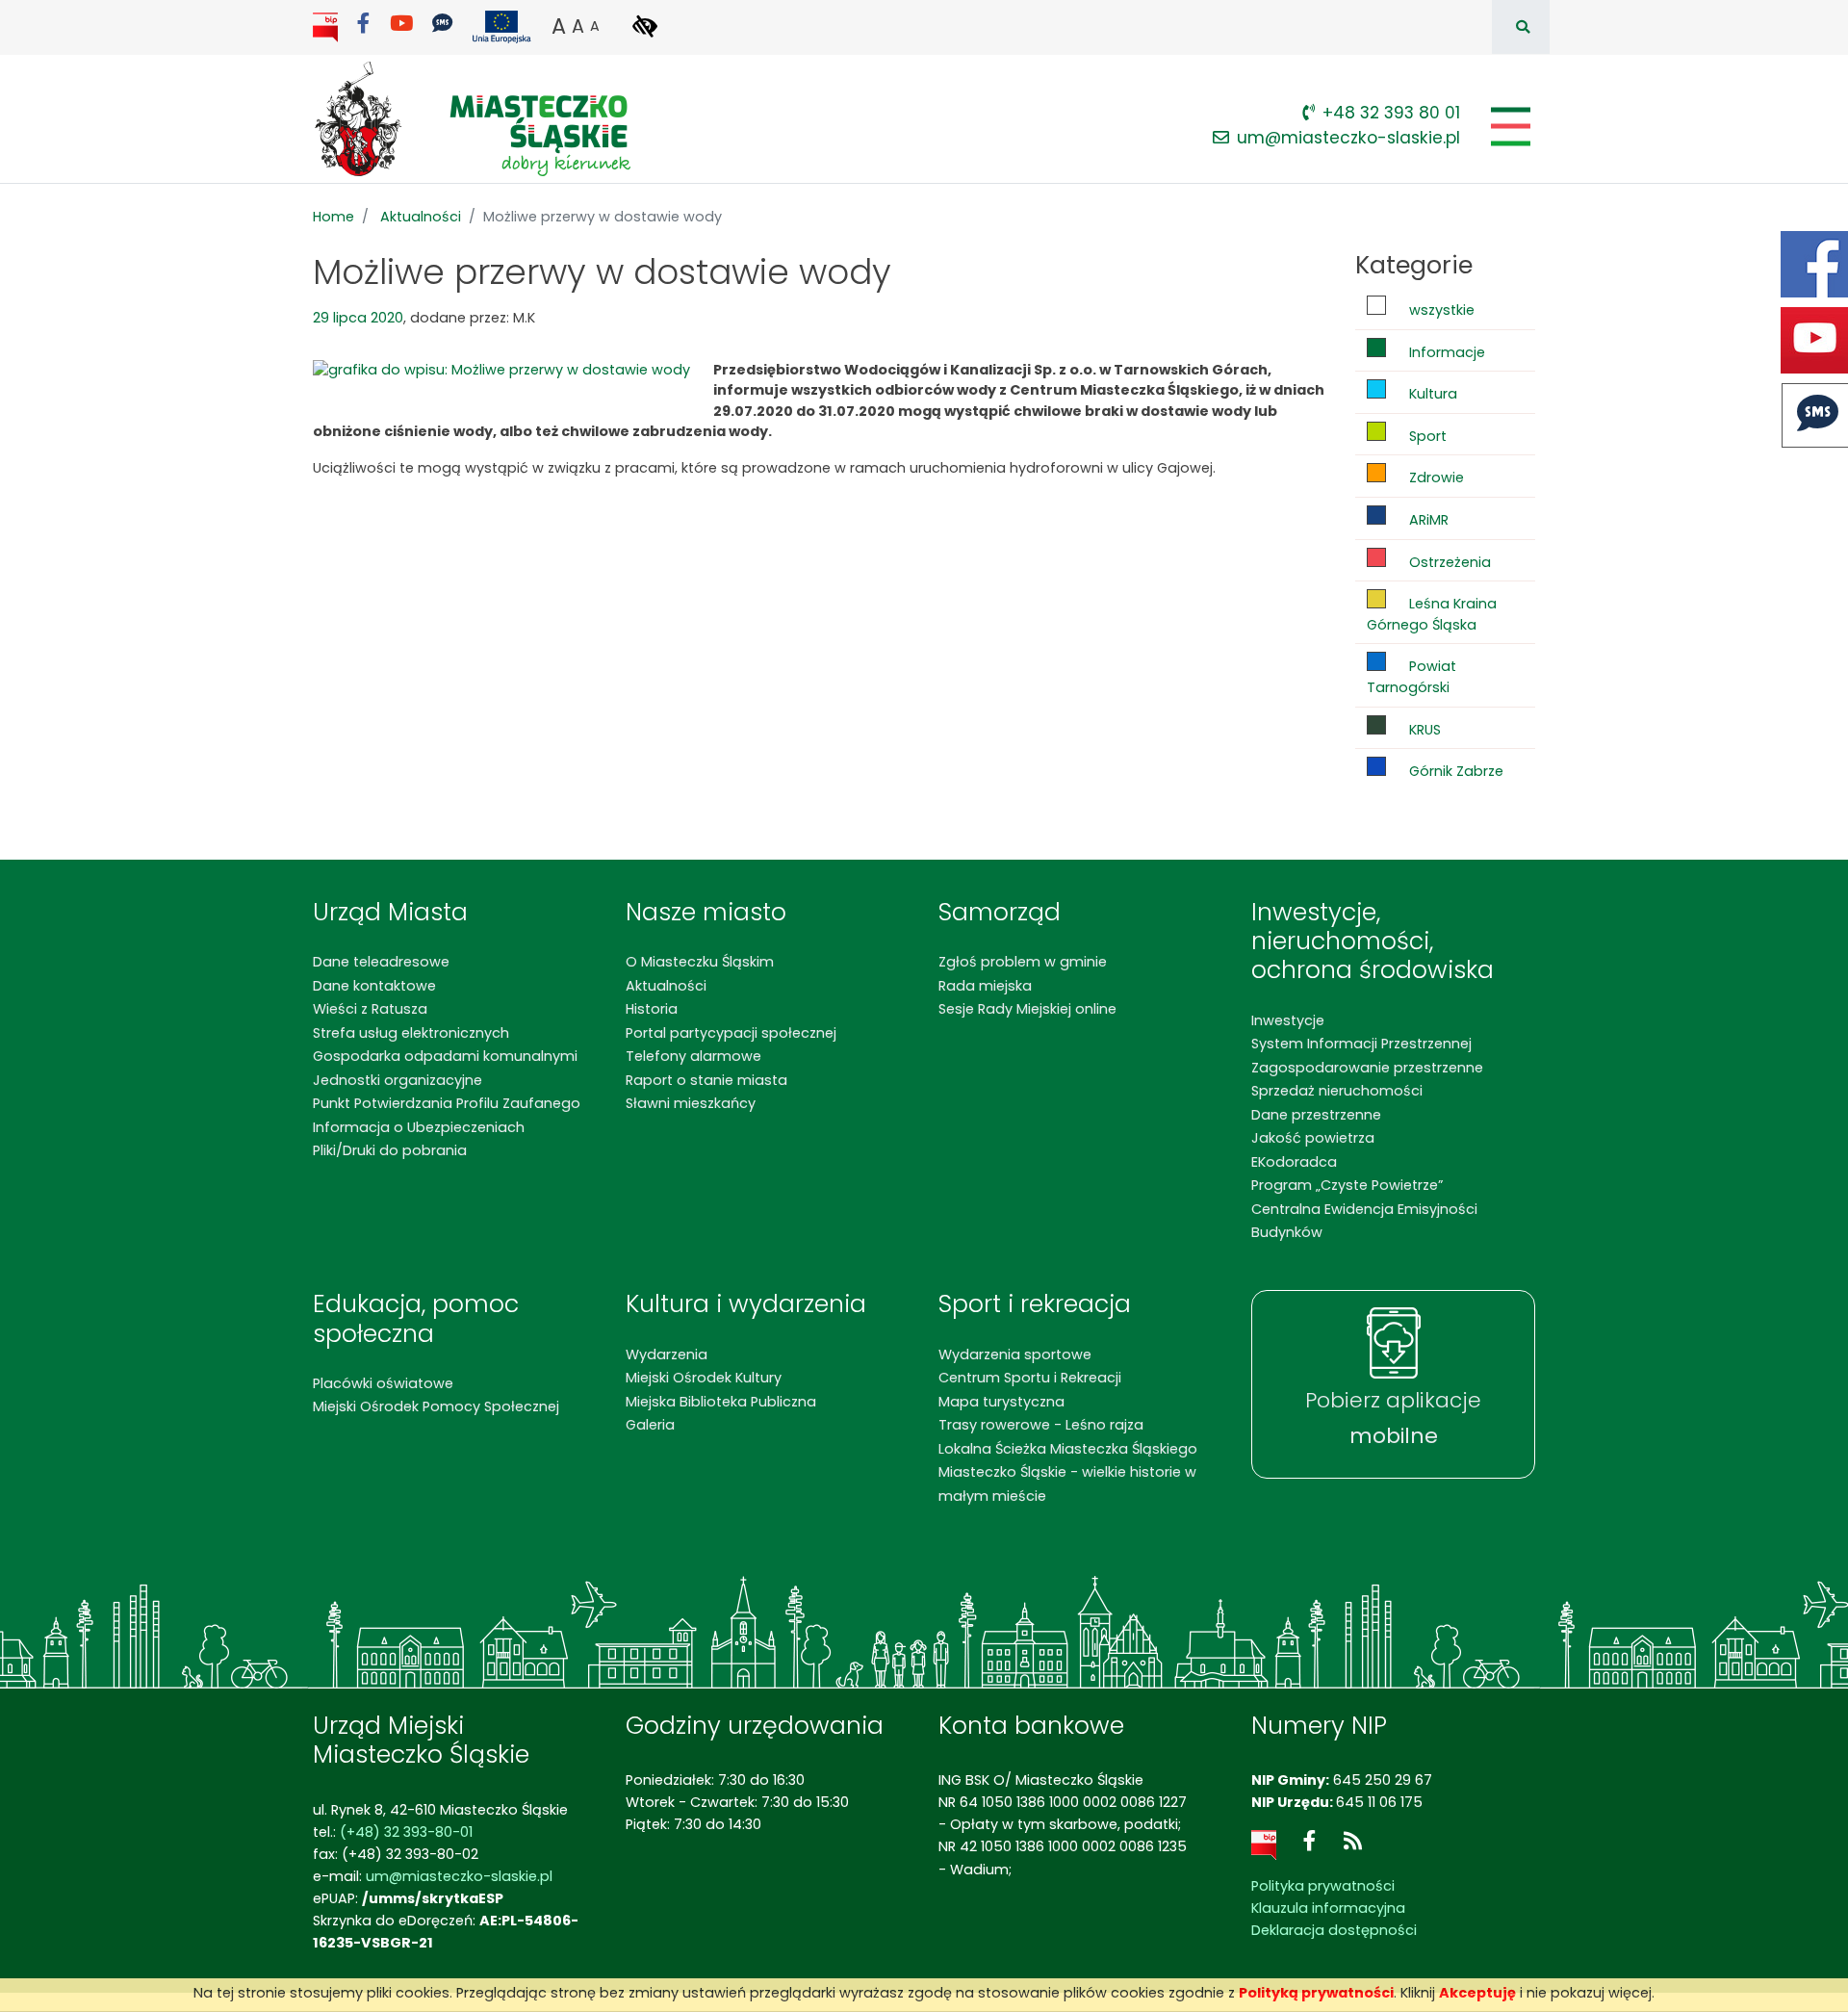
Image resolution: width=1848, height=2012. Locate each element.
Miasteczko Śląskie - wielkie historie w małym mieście (1067, 1483)
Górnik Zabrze (1454, 771)
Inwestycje (1288, 1020)
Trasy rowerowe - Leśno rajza (1041, 1425)
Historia (652, 1009)
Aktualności (421, 217)
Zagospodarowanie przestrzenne (1367, 1068)
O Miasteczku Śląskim (700, 962)
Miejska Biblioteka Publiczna (721, 1402)
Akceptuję (1477, 1993)
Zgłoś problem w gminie (1023, 962)
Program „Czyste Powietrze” (1347, 1185)
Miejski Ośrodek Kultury (704, 1378)
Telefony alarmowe (693, 1056)
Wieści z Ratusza (370, 1009)
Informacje (1445, 352)
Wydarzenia (667, 1354)
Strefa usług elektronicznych (411, 1033)
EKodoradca (1294, 1162)
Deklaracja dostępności (1334, 1930)
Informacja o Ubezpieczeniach (419, 1127)
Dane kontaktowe (374, 986)
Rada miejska (985, 986)
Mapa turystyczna (1001, 1402)
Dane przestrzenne (1316, 1115)
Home (334, 217)
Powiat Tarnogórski (1412, 677)
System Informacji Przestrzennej (1361, 1044)
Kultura (1431, 394)
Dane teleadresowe (381, 962)
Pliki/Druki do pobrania (390, 1150)
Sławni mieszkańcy (691, 1103)
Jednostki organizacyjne (398, 1080)
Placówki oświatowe (383, 1383)
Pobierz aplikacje (1393, 1418)
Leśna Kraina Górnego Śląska (1432, 614)
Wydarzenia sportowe (1015, 1354)
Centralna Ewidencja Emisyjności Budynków (1364, 1221)
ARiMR (1427, 520)
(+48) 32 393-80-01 (406, 1832)
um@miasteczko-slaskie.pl (1348, 138)
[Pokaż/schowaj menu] (1509, 127)
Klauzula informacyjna (1328, 1908)
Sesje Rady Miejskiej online (1027, 1009)
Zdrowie (1435, 477)
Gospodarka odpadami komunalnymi (445, 1056)
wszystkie (1440, 310)
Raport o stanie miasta (706, 1080)
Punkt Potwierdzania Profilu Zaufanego (447, 1103)
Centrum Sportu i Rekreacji (1030, 1378)
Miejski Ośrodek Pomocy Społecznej (436, 1406)
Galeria (650, 1425)
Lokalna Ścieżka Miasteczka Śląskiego (1068, 1449)
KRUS (1423, 730)
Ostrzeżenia (1448, 562)
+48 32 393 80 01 (1391, 113)
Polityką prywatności (1316, 1993)
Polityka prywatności (1323, 1886)
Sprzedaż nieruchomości (1337, 1091)
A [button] (559, 26)
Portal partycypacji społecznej (731, 1033)
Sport (1426, 436)
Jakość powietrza (1313, 1138)
